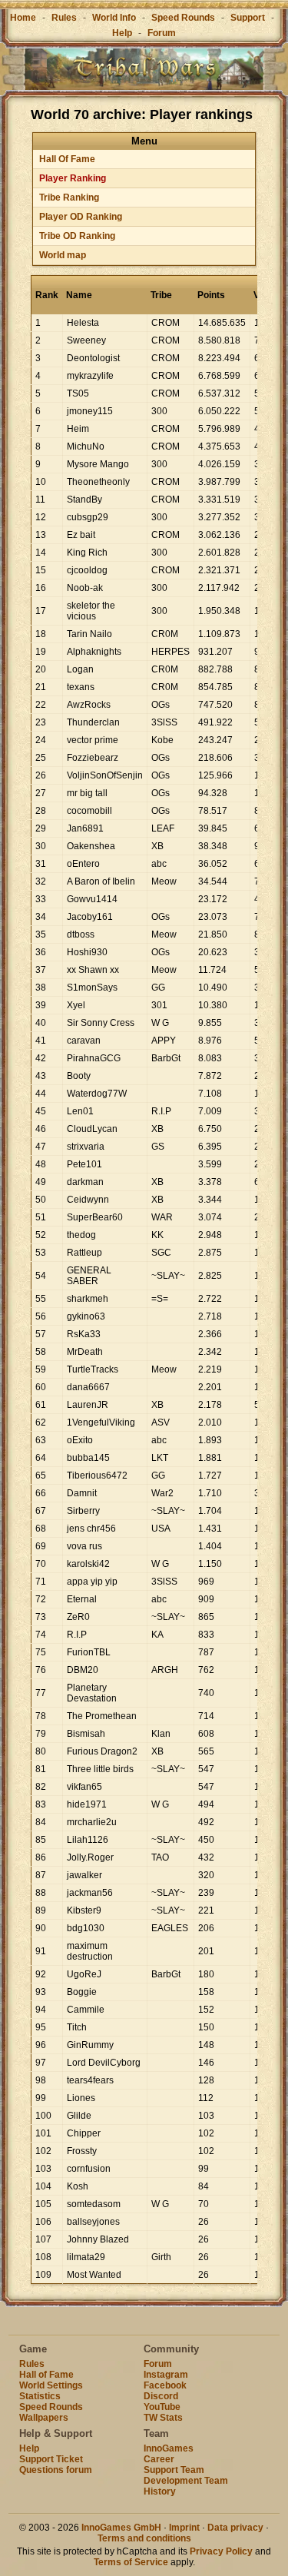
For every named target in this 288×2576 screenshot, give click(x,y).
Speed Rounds (183, 18)
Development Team (186, 2481)
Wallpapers (44, 2418)
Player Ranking (73, 178)
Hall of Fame (46, 2375)
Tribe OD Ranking (77, 236)
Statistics (40, 2396)
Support (248, 18)
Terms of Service (131, 2562)
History (160, 2491)
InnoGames (169, 2448)
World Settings (51, 2385)
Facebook (165, 2385)
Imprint (184, 2528)
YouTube (162, 2407)
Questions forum (56, 2470)
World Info (114, 18)
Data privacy (235, 2528)
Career (159, 2459)
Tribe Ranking (69, 198)
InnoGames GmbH (121, 2528)
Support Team (174, 2470)
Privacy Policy (221, 2551)
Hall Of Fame (67, 159)
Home (23, 18)
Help (122, 33)
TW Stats (163, 2418)
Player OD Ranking (81, 217)
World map (63, 255)
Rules (64, 18)
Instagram (166, 2375)
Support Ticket (51, 2459)
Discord (161, 2396)
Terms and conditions (144, 2538)
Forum (162, 33)
